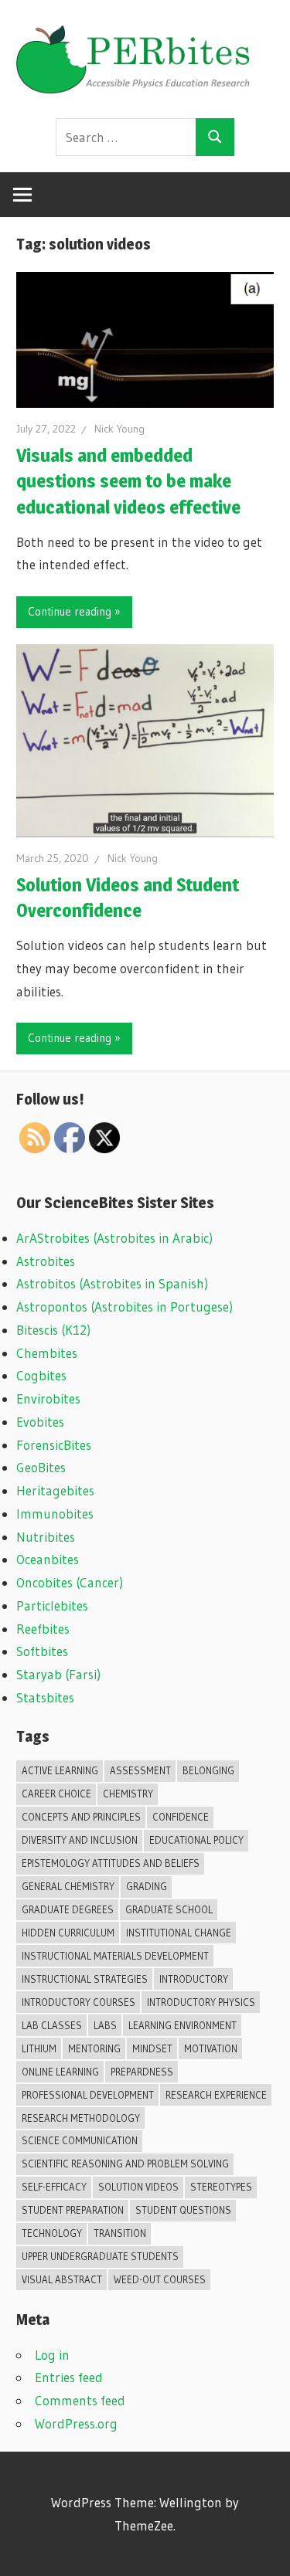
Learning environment (183, 2025)
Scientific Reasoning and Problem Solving (125, 2164)
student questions (183, 2210)
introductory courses (78, 2002)
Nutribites (46, 1537)
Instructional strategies (85, 1979)
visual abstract (62, 2279)
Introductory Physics (201, 2002)
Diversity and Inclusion (80, 1840)
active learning (60, 1770)
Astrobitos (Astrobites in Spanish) (112, 1283)
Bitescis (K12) (53, 1330)
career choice (56, 1794)
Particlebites (52, 1605)
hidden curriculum (68, 1933)
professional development (88, 2095)
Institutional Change (179, 1933)
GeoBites (41, 1467)
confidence (181, 1817)
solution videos (138, 2187)
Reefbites (43, 1629)
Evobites (40, 1422)
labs (105, 2025)
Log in (52, 2355)
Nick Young (119, 429)
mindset (152, 2048)
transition (120, 2233)
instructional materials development (115, 1956)
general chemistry (68, 1886)
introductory (194, 1979)
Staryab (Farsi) (58, 1674)
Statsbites (45, 1697)
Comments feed (80, 2400)
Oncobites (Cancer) (70, 1582)
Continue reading (70, 611)
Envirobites (48, 1398)
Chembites (47, 1353)
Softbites (42, 1651)
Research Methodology (81, 2118)
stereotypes (221, 2187)
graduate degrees (68, 1909)
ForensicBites (54, 1445)
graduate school (169, 1909)
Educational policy (196, 1840)
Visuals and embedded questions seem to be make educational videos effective (128, 481)
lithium (39, 2048)
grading (147, 1886)
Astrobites (46, 1261)
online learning (60, 2072)
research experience (216, 2095)
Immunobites (55, 1514)
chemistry (128, 1794)
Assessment (140, 1770)
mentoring (94, 2048)
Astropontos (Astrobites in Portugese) (125, 1307)
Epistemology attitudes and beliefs (111, 1863)
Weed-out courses (160, 2279)
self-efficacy (54, 2187)
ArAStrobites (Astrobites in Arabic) (114, 1238)
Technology (52, 2233)
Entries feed (69, 2377)
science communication (80, 2140)
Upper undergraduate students (100, 2256)
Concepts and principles (81, 1817)
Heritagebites (55, 1490)
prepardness (142, 2072)
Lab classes (52, 2025)
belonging (208, 1770)
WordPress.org (76, 2423)
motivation (211, 2048)
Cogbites (41, 1375)
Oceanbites (48, 1559)
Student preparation (73, 2210)
